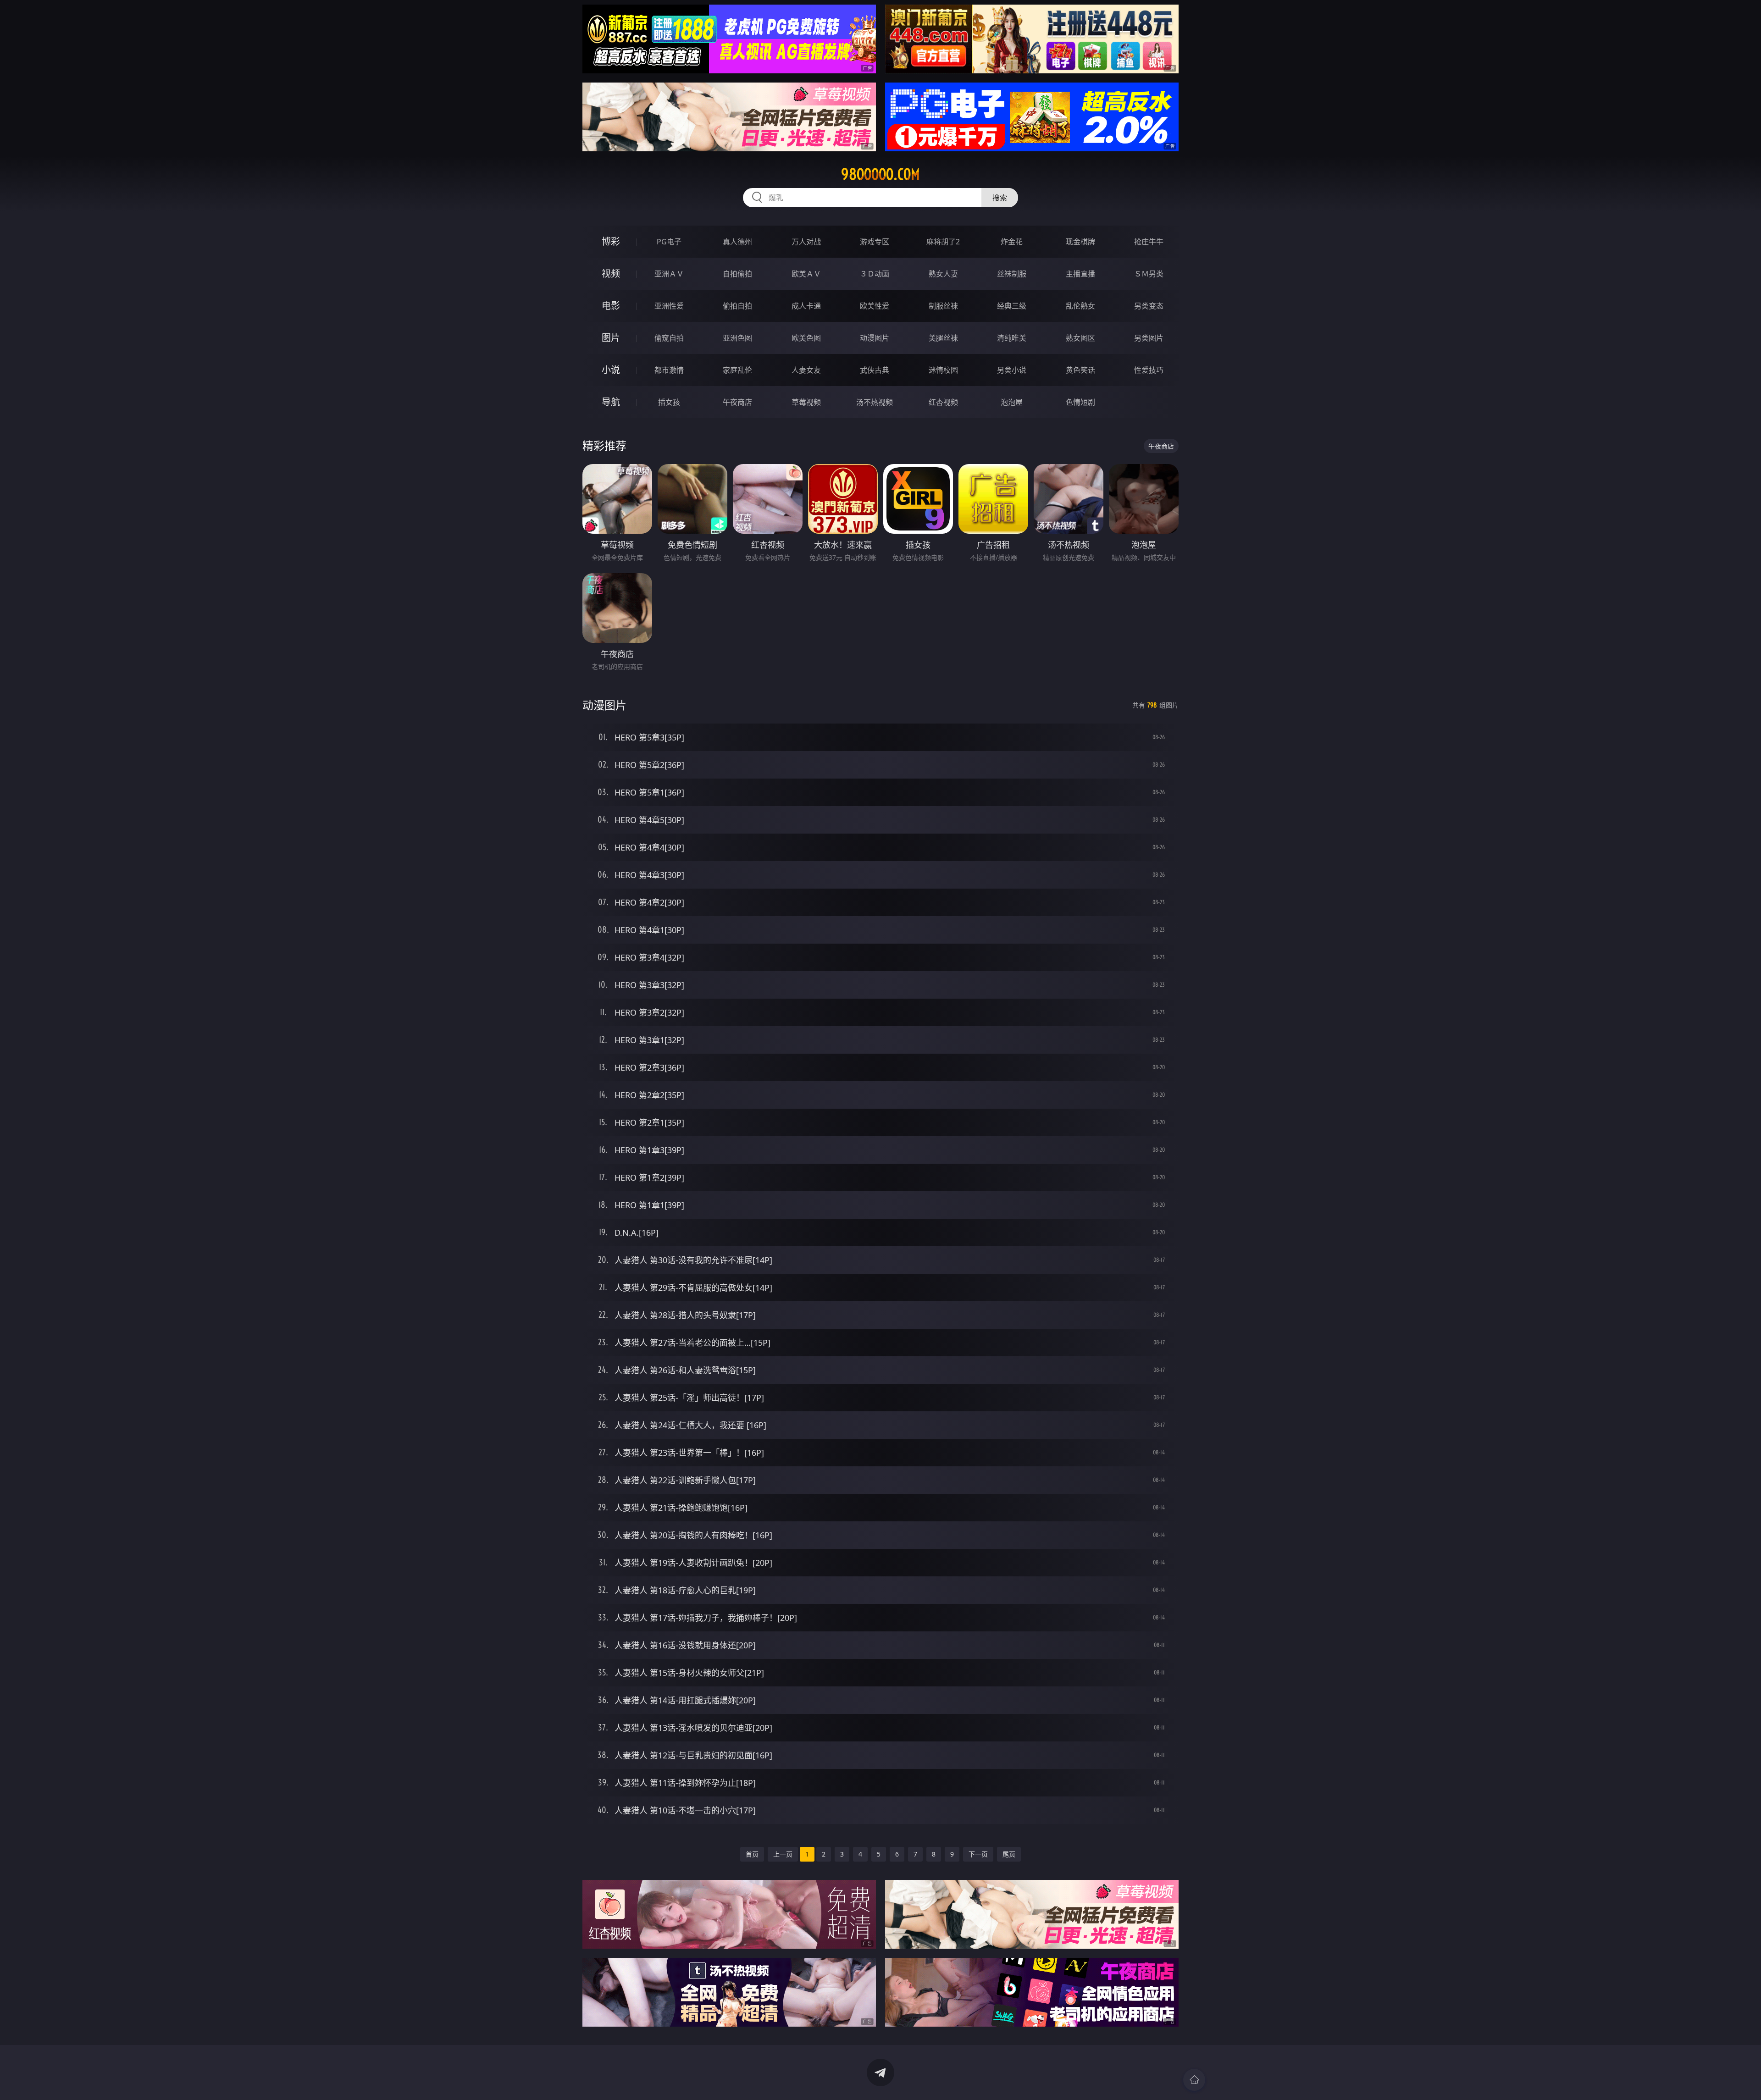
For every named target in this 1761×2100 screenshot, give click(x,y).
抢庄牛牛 (1149, 242)
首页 (752, 1854)
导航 (611, 402)
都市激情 (669, 370)
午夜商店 (737, 402)
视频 (611, 274)
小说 (611, 370)
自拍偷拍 (737, 274)
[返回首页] (1194, 2080)
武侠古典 (875, 370)
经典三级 (1012, 306)
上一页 (783, 1854)
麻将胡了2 (943, 242)
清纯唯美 (1012, 338)
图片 (611, 338)
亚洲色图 (737, 338)
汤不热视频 (875, 402)
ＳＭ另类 (1149, 274)
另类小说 (1012, 370)
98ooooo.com (880, 174)
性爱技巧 (1149, 370)
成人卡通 (806, 306)
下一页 (978, 1854)
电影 (611, 306)
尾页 (1009, 1854)
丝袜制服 (1012, 274)
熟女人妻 (943, 274)
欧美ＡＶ (806, 274)
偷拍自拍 (737, 306)
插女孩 (669, 402)
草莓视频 (806, 402)
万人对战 (806, 242)
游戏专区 (875, 242)
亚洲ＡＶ (669, 274)
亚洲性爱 (669, 306)
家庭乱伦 (737, 370)
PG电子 (669, 242)
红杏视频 (943, 402)
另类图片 (1149, 338)
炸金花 (1012, 242)
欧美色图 (806, 338)
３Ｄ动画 (875, 274)
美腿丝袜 (943, 338)
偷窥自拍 (669, 338)
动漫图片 (875, 338)
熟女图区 (1080, 338)
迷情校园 (943, 370)
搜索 (1000, 198)
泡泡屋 (1012, 402)
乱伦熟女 (1080, 306)
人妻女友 (806, 370)
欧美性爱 (875, 306)
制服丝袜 (943, 306)
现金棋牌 (1080, 242)
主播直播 (1080, 274)
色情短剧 (1080, 402)
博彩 (611, 241)
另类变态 (1149, 306)
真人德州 (737, 242)
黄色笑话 (1080, 370)
